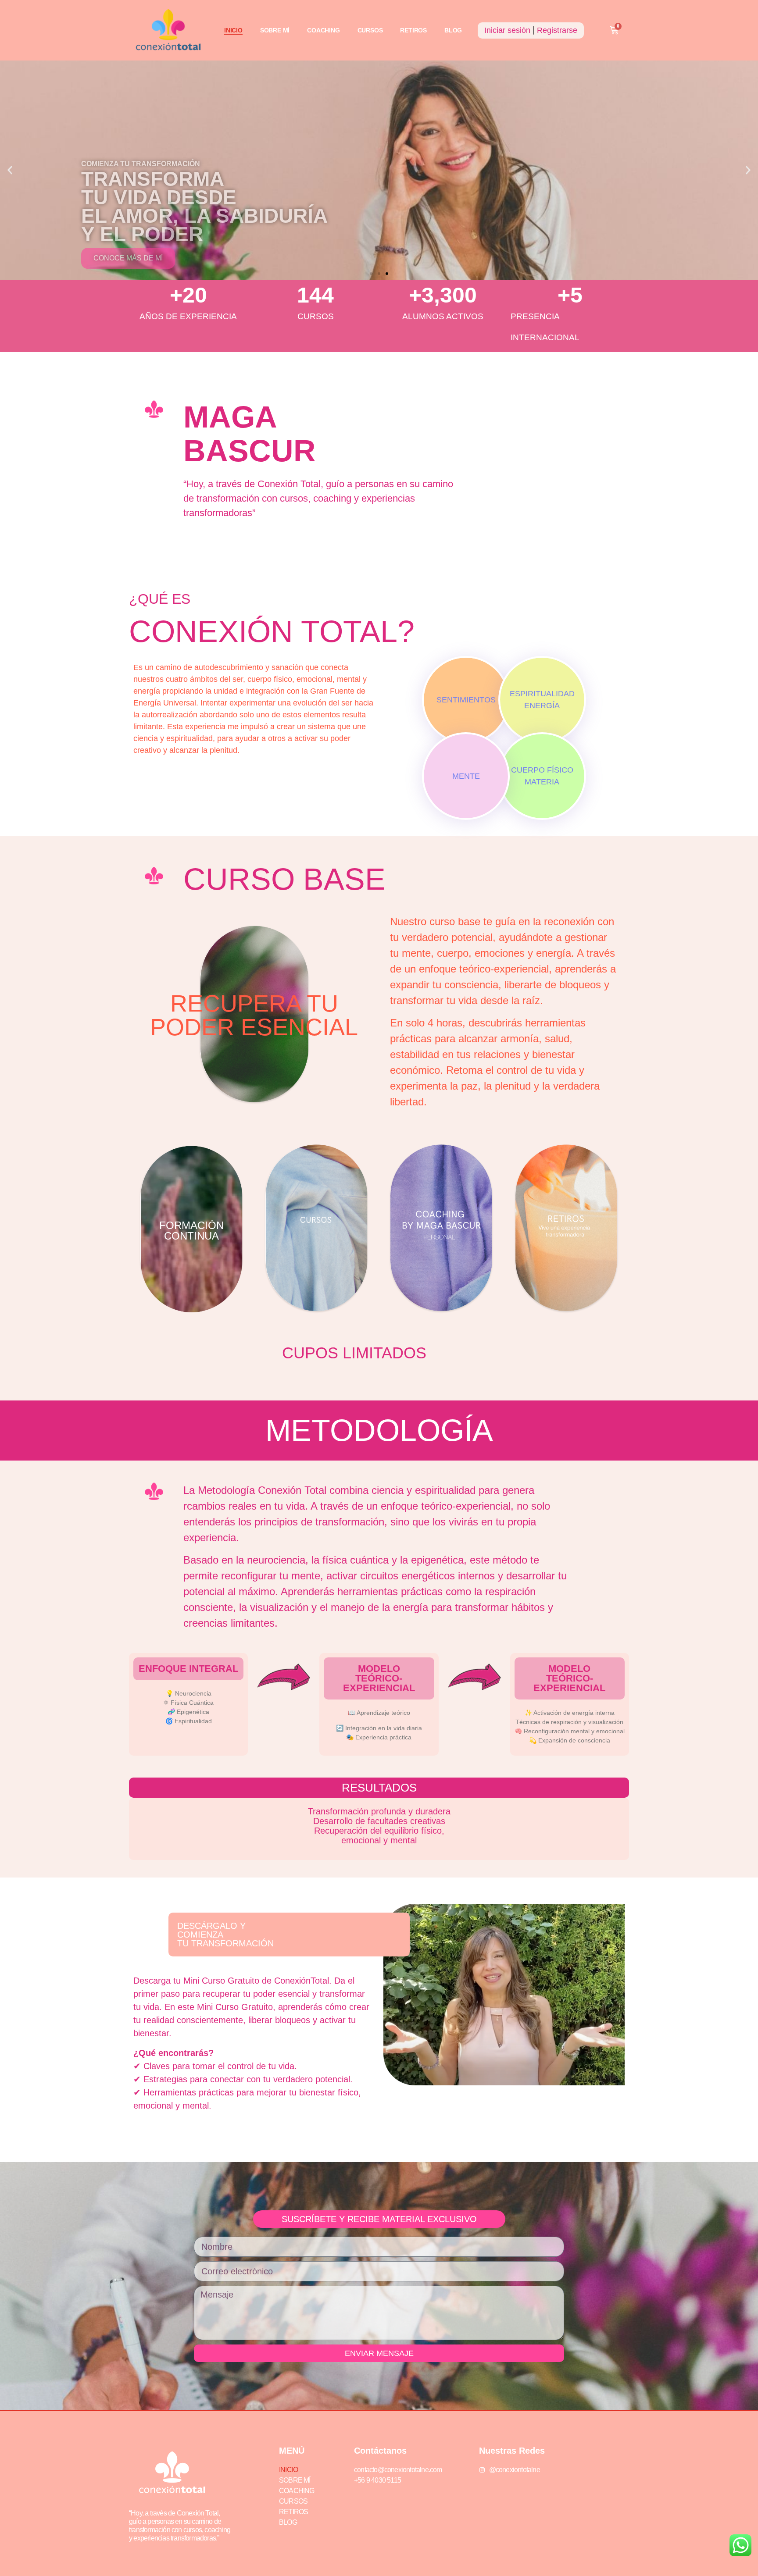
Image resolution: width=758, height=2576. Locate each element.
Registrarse (557, 30)
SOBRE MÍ (275, 30)
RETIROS (413, 30)
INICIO (233, 30)
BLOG (453, 30)
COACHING (323, 30)
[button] (10, 170)
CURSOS (370, 30)
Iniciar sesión (507, 30)
